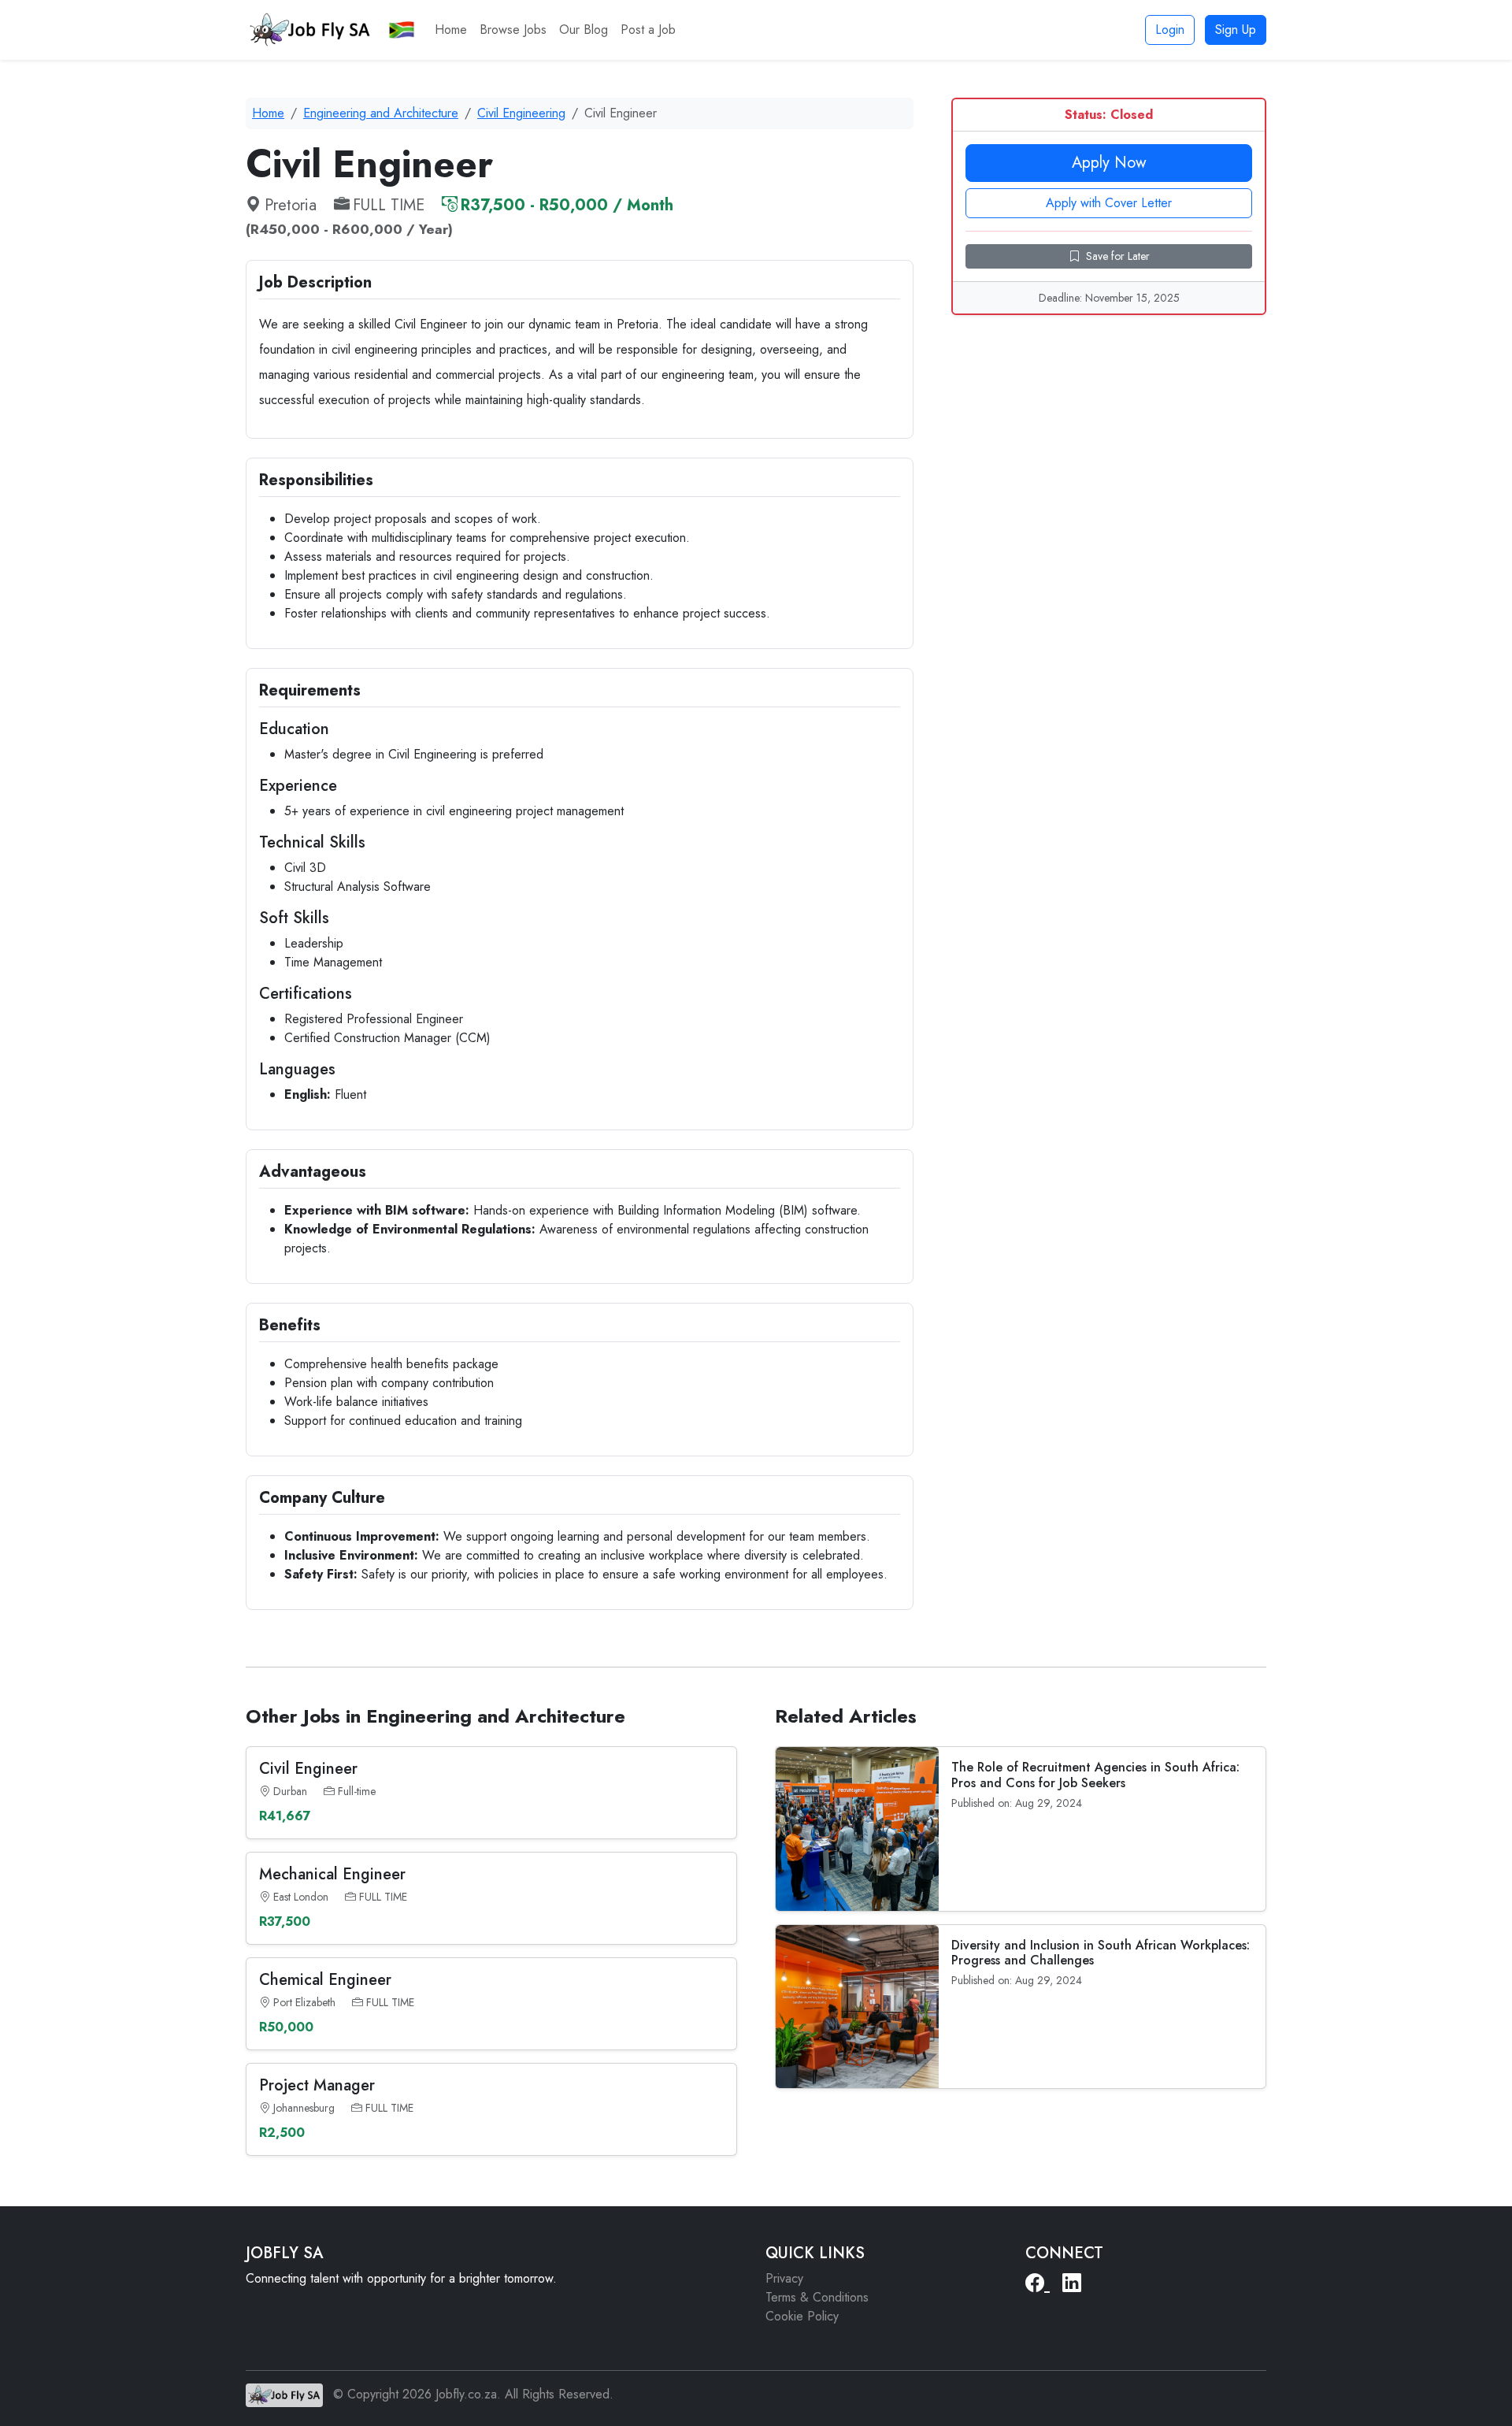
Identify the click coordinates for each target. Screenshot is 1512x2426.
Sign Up (1236, 30)
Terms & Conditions (817, 2297)
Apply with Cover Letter (1109, 203)
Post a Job (648, 30)
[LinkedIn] (1072, 2283)
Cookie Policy (802, 2316)
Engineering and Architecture (381, 113)
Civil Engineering (521, 113)
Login (1170, 30)
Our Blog (584, 30)
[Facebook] (1038, 2283)
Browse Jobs (513, 30)
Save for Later (1118, 256)
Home (451, 30)
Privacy (784, 2278)
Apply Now (1109, 163)
